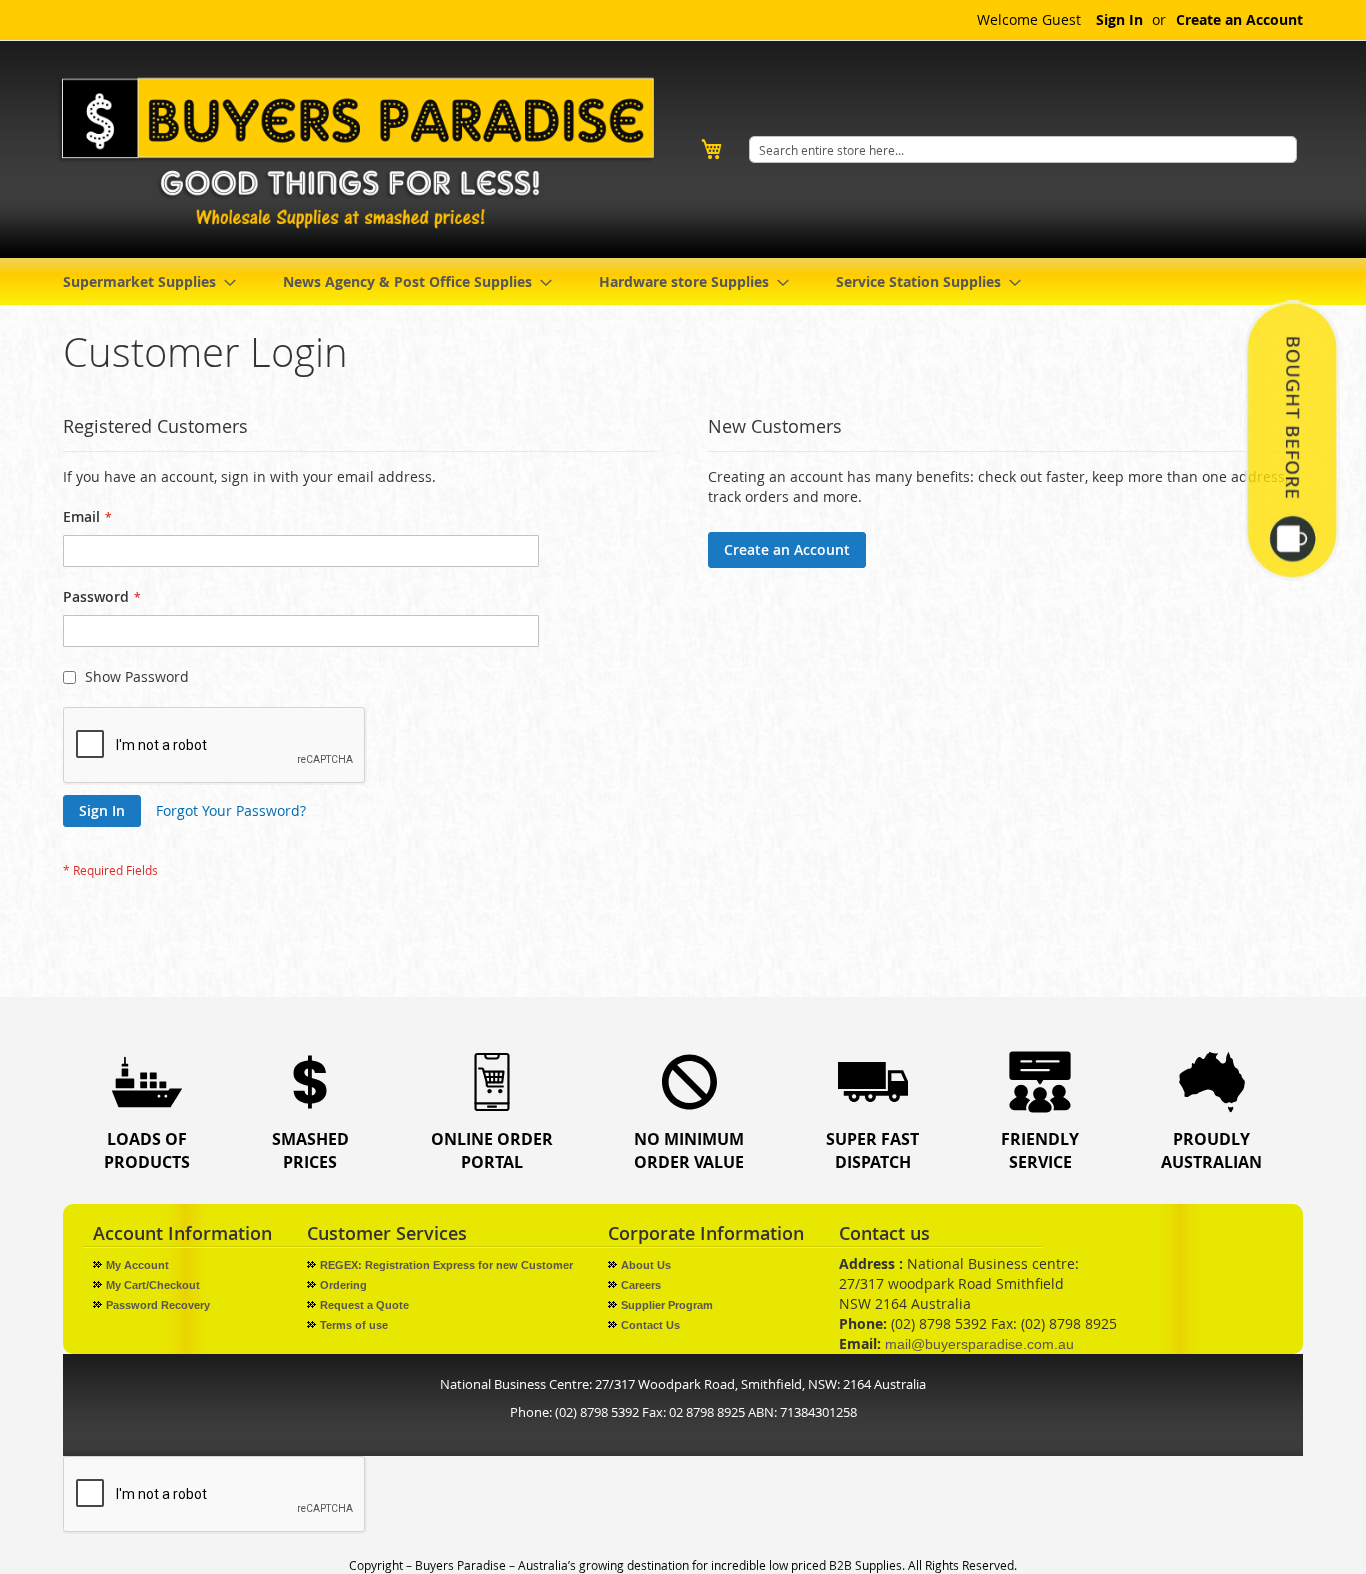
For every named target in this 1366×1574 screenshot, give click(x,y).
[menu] (683, 281)
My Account (137, 1265)
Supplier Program (667, 1305)
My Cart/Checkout (153, 1285)
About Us (646, 1265)
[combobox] (1023, 149)
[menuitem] (143, 281)
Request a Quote (364, 1305)
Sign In (1119, 19)
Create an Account (1239, 19)
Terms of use (354, 1325)
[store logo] (363, 152)
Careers (641, 1285)
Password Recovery (158, 1305)
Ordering (343, 1285)
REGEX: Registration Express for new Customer (446, 1265)
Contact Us (650, 1325)
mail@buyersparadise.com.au (979, 1344)
